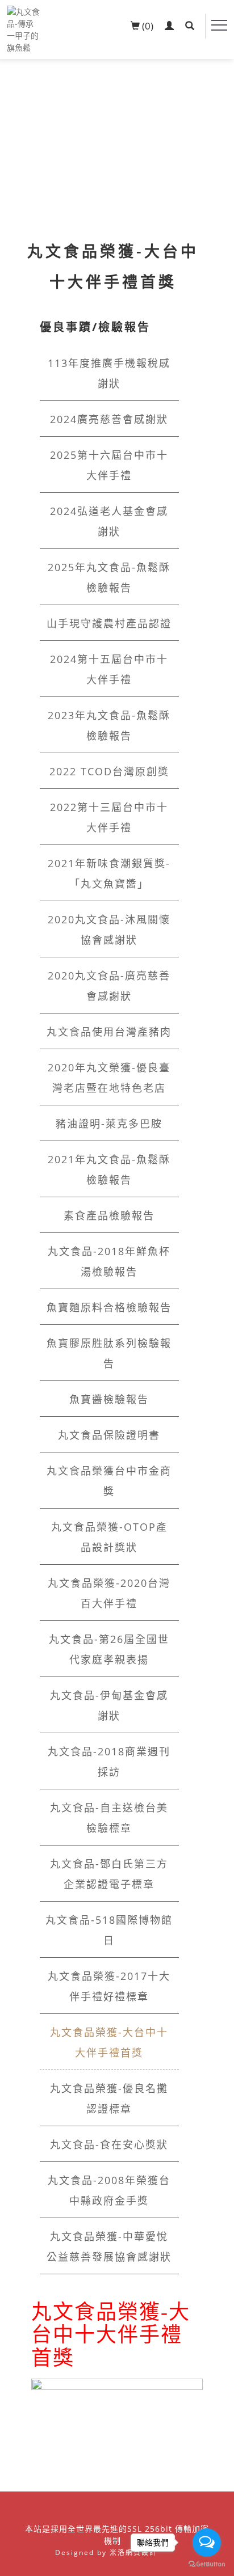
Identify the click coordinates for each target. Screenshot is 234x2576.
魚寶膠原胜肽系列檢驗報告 (109, 1353)
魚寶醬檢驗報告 (109, 1399)
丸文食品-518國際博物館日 (109, 1930)
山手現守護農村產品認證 (109, 623)
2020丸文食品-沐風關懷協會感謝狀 (109, 930)
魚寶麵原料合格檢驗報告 (109, 1307)
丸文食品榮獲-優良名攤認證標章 (109, 2098)
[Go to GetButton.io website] (207, 2564)
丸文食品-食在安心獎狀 (109, 2144)
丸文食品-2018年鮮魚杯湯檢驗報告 (109, 1261)
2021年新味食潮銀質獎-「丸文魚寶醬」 (109, 873)
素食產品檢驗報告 (109, 1215)
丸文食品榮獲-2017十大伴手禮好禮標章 (109, 1986)
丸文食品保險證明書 (109, 1435)
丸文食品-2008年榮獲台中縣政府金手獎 (109, 2190)
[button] (190, 26)
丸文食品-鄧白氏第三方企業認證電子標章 (109, 1874)
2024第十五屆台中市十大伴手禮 (109, 669)
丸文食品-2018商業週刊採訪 (109, 1762)
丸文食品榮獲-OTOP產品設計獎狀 (109, 1537)
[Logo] (24, 29)
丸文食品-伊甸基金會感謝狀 (109, 1705)
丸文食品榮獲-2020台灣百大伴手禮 (109, 1593)
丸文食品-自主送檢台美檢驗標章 (109, 1818)
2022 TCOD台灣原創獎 (109, 771)
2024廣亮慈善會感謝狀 (109, 419)
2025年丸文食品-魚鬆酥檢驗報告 (109, 577)
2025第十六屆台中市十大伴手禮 (109, 465)
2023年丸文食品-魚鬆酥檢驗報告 (109, 725)
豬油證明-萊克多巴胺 (109, 1124)
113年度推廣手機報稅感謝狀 (109, 373)
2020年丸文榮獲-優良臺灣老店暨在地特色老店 (109, 1078)
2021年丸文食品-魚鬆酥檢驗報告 (109, 1169)
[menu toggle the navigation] (219, 26)
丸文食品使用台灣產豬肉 (109, 1032)
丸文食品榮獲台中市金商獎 (109, 1481)
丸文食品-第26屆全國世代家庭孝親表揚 (109, 1649)
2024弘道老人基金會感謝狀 (109, 521)
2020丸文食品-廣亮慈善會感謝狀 (109, 986)
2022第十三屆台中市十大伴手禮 (109, 817)
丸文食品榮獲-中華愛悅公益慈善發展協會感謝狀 (109, 2246)
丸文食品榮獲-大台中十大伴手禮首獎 (109, 2042)
